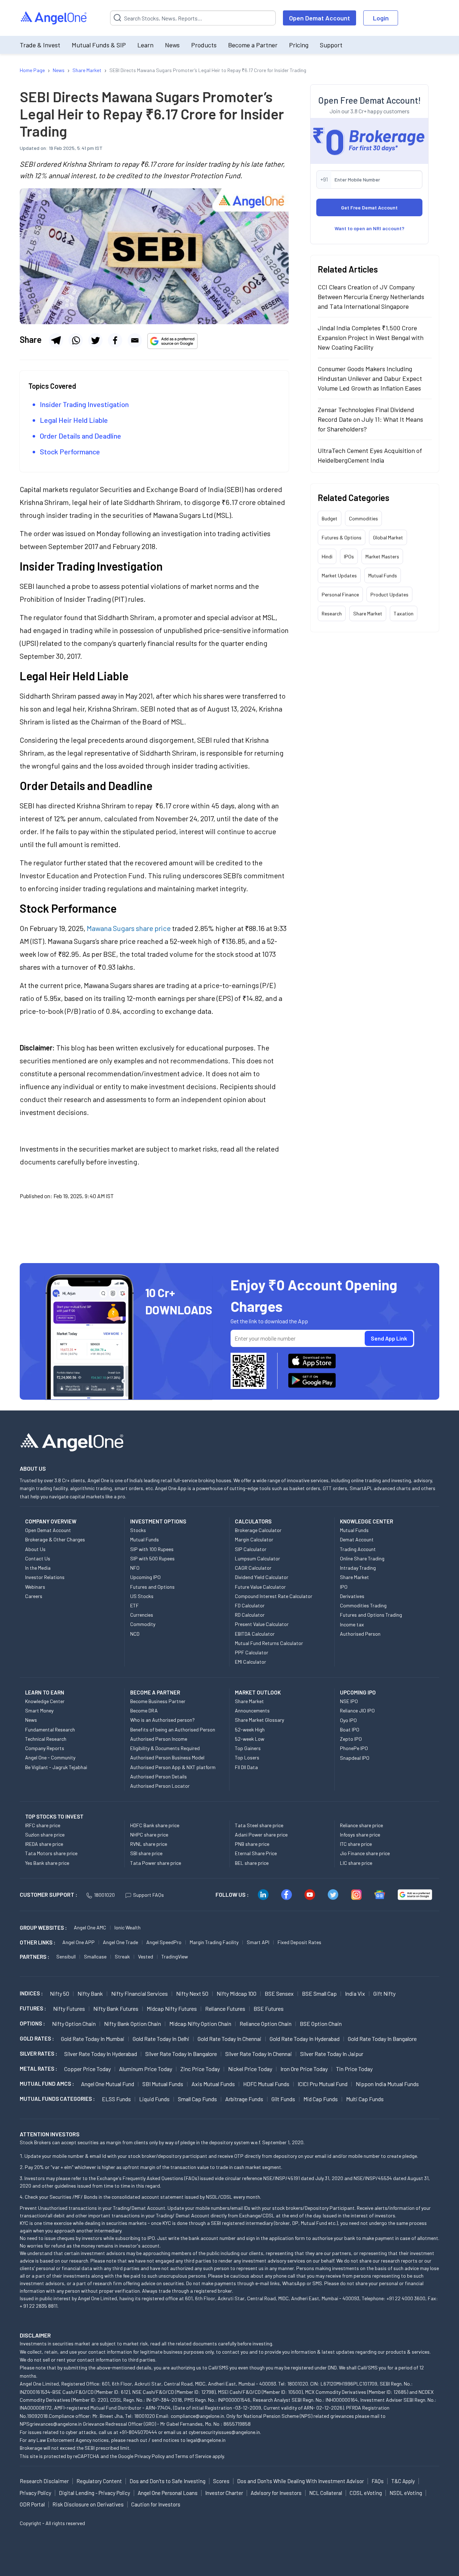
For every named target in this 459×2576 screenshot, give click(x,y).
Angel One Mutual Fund (108, 2084)
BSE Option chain (321, 2024)
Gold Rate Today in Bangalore (382, 2039)
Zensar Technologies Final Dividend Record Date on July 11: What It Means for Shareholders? (370, 419)
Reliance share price (361, 1825)
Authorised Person (360, 1634)
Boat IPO (350, 1729)
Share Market (368, 613)
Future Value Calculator (260, 1587)
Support (331, 45)
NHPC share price (149, 1835)
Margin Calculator (254, 1539)
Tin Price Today (354, 2069)
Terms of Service (193, 2456)
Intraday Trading (358, 1568)
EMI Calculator (250, 1662)
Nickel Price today (250, 2069)
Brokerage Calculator (258, 1530)
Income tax (352, 1624)
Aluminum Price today (146, 2069)
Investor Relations (45, 1577)
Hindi (327, 556)
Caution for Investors (156, 2504)
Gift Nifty (384, 1993)
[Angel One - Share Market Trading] (54, 18)
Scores (221, 2481)
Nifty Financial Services (139, 1993)
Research (332, 613)
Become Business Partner (158, 1701)
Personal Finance (340, 594)
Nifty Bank (90, 1993)
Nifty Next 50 (192, 1993)
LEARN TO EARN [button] (45, 1692)
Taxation (404, 613)
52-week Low (250, 1739)
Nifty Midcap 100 (236, 1993)
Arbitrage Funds (244, 2099)
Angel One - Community (50, 1757)
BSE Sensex (279, 1993)
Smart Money (39, 1710)
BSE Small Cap (319, 1993)
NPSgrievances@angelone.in (51, 2424)
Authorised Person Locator (160, 1786)
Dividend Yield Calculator (262, 1577)
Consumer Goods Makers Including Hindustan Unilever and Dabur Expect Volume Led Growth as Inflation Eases (370, 378)
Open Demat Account (320, 18)
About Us (35, 1549)
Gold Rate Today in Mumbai (93, 2039)
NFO (135, 1568)
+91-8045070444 (138, 2432)
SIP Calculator (251, 1549)
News (172, 45)
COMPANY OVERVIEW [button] (51, 1521)
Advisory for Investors (276, 2493)
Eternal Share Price (256, 1853)
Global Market (388, 537)
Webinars (35, 1587)
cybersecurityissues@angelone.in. (225, 2432)
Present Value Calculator (262, 1624)
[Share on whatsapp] (76, 340)
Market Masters (382, 556)
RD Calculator (250, 1615)
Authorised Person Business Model (167, 1757)
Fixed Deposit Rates (299, 1942)
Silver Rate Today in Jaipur (332, 2054)
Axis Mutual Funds (213, 2084)
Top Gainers (248, 1748)
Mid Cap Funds (321, 2099)
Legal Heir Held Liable (74, 420)
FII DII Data (246, 1767)
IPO (344, 1587)
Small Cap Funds (197, 2099)
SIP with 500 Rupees (152, 1558)
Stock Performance (71, 452)
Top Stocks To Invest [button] (54, 1816)
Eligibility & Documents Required (165, 1748)
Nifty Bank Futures (116, 2008)
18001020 (104, 1895)
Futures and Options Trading (371, 1615)
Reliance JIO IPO (357, 1710)
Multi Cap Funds (365, 2099)
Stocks (138, 1530)
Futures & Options (342, 537)
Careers (34, 1596)
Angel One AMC (90, 1927)
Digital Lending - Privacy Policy (94, 2493)
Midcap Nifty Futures (172, 2008)
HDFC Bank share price (155, 1825)
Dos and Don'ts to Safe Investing (167, 2481)
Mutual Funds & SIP (99, 45)
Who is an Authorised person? (162, 1720)
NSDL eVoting (406, 2493)
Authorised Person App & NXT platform (173, 1767)
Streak (122, 1956)
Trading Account (358, 1549)
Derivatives (352, 1596)
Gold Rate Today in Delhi (161, 2039)
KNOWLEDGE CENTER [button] (366, 1521)
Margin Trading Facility (214, 1942)
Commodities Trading (363, 1605)
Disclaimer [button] (35, 2335)
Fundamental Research (50, 1729)
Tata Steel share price (259, 1825)
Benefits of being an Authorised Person (173, 1729)
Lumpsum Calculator (257, 1558)
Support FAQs (148, 1895)
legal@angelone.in (206, 2440)
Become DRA (144, 1710)
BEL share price (252, 1863)
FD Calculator (250, 1605)
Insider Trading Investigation (84, 404)
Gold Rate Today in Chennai (229, 2039)
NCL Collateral (326, 2493)
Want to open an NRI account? (370, 228)
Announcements (252, 1710)
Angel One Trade (120, 1942)
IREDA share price (44, 1844)
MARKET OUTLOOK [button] (258, 1692)
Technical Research (46, 1739)
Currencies (142, 1615)
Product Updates (389, 594)
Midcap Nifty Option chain (200, 2024)
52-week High (250, 1729)
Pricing (299, 45)
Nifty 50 (60, 1993)
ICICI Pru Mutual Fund (323, 2084)
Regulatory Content (99, 2481)
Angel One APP (79, 1942)
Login (381, 18)
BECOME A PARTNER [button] (155, 1692)
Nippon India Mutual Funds (387, 2084)
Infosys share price (360, 1835)
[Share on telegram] (56, 340)
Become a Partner (253, 45)
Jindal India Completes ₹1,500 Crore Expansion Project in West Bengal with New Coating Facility (371, 337)
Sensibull (66, 1956)
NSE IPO (349, 1701)
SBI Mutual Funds (163, 2084)
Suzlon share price (45, 1835)
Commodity (143, 1624)
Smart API (258, 1942)
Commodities (363, 518)
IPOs (349, 556)
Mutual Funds (383, 575)
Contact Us (38, 1558)
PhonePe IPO (354, 1748)
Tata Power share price (156, 1863)
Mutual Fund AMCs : (47, 2084)
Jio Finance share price (365, 1853)
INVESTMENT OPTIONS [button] (158, 1521)
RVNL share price (149, 1844)
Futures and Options (152, 1587)
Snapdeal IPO (355, 1758)
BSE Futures (269, 2008)
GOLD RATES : (37, 2038)
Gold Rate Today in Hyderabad (305, 2039)
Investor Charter (224, 2493)
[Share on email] (135, 340)
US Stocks (142, 1596)
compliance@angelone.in (197, 2416)
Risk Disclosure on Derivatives (88, 2504)
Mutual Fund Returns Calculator (269, 1643)
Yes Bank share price (47, 1863)
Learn (145, 45)
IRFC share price (43, 1825)
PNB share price (252, 1844)
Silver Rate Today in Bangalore (181, 2054)
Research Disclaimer (44, 2481)
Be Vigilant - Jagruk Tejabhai (56, 1767)
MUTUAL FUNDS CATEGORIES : (57, 2099)
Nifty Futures (69, 2008)
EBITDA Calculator (255, 1634)
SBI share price (146, 1853)
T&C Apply (403, 2481)
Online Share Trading (362, 1558)
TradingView (175, 1956)
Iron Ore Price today (304, 2069)
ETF (134, 1605)
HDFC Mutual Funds (266, 2084)
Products (204, 45)
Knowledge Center (45, 1701)
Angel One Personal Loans (168, 2493)
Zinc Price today (200, 2069)
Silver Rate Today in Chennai (259, 2054)
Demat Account (357, 1539)
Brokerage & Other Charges (55, 1539)
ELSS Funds (116, 2099)
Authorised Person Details (158, 1776)
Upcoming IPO (145, 1577)
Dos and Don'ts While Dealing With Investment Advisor (301, 2481)
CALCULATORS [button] (253, 1521)
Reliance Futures (225, 2008)
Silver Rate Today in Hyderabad (101, 2054)
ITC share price (356, 1844)
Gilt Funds (283, 2099)
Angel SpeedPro (164, 1942)
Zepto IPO (351, 1739)
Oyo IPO (348, 1720)
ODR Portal (32, 2504)
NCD (135, 1634)
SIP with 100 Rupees (152, 1549)
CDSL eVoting (366, 2493)
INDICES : (31, 1993)
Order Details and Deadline (81, 436)
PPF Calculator (252, 1652)
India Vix (355, 1993)
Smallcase (95, 1956)
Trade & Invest (40, 45)
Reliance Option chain (266, 2024)
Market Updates (339, 575)
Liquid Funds (154, 2099)
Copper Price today (87, 2069)
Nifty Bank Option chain (133, 2024)
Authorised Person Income (159, 1739)
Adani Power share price (261, 1835)
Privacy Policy (150, 2456)
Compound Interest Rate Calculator (274, 1596)
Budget (330, 518)
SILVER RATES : (38, 2053)
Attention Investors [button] (50, 2134)
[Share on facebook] (115, 340)
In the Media (38, 1568)
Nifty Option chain (74, 2024)
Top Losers (247, 1757)
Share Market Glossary (259, 1720)
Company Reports (45, 1748)
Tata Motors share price (51, 1853)
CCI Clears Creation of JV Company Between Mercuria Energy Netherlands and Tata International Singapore (371, 297)
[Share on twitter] (95, 340)
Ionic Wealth (127, 1927)
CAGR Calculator (253, 1568)
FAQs (378, 2481)
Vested (146, 1956)
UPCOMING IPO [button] (358, 1692)
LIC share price (356, 1863)
